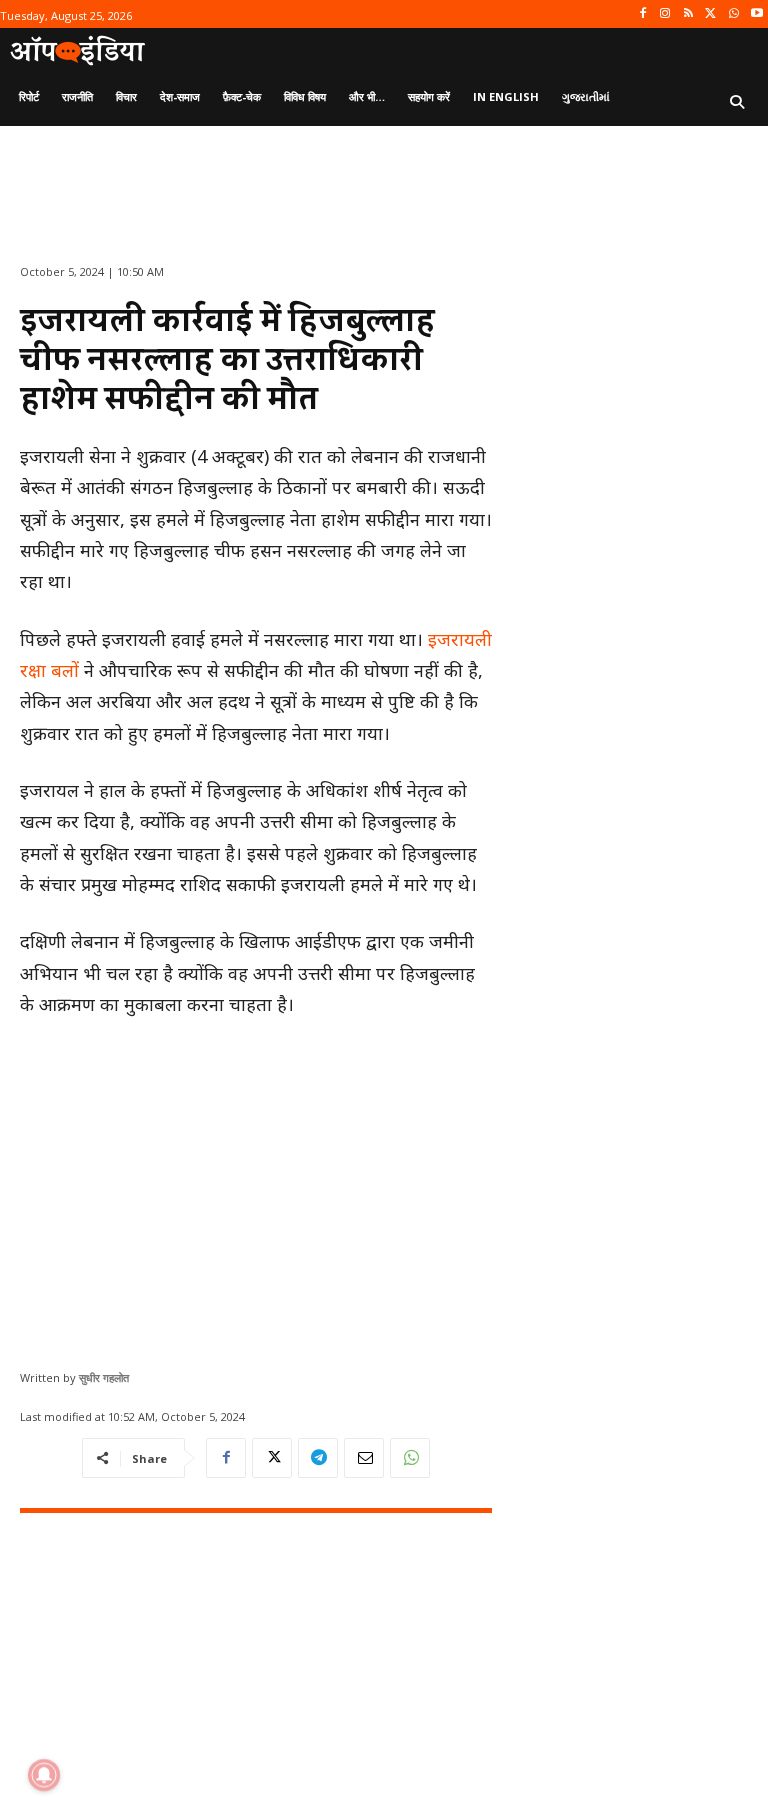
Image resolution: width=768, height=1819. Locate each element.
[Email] (364, 1458)
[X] (711, 14)
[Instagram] (665, 14)
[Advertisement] (256, 1186)
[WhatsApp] (733, 14)
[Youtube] (756, 14)
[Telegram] (318, 1458)
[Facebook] (642, 14)
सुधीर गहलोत (104, 1377)
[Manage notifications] (44, 1775)
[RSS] (688, 14)
